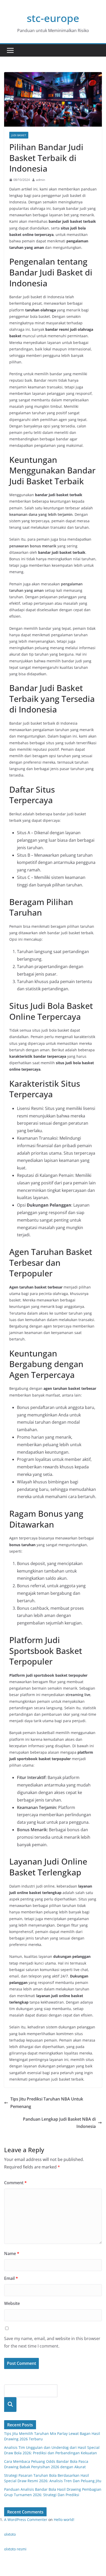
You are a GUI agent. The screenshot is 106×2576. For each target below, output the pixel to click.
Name (12, 2253)
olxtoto (10, 2534)
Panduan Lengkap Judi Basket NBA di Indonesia (59, 2123)
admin (41, 180)
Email (11, 2278)
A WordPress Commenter (26, 2520)
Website (12, 2303)
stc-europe (53, 18)
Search (10, 2405)
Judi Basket (19, 135)
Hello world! (64, 2520)
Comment (15, 2183)
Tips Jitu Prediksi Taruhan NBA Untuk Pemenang (47, 2103)
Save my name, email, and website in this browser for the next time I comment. (52, 2342)
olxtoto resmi (15, 2549)
